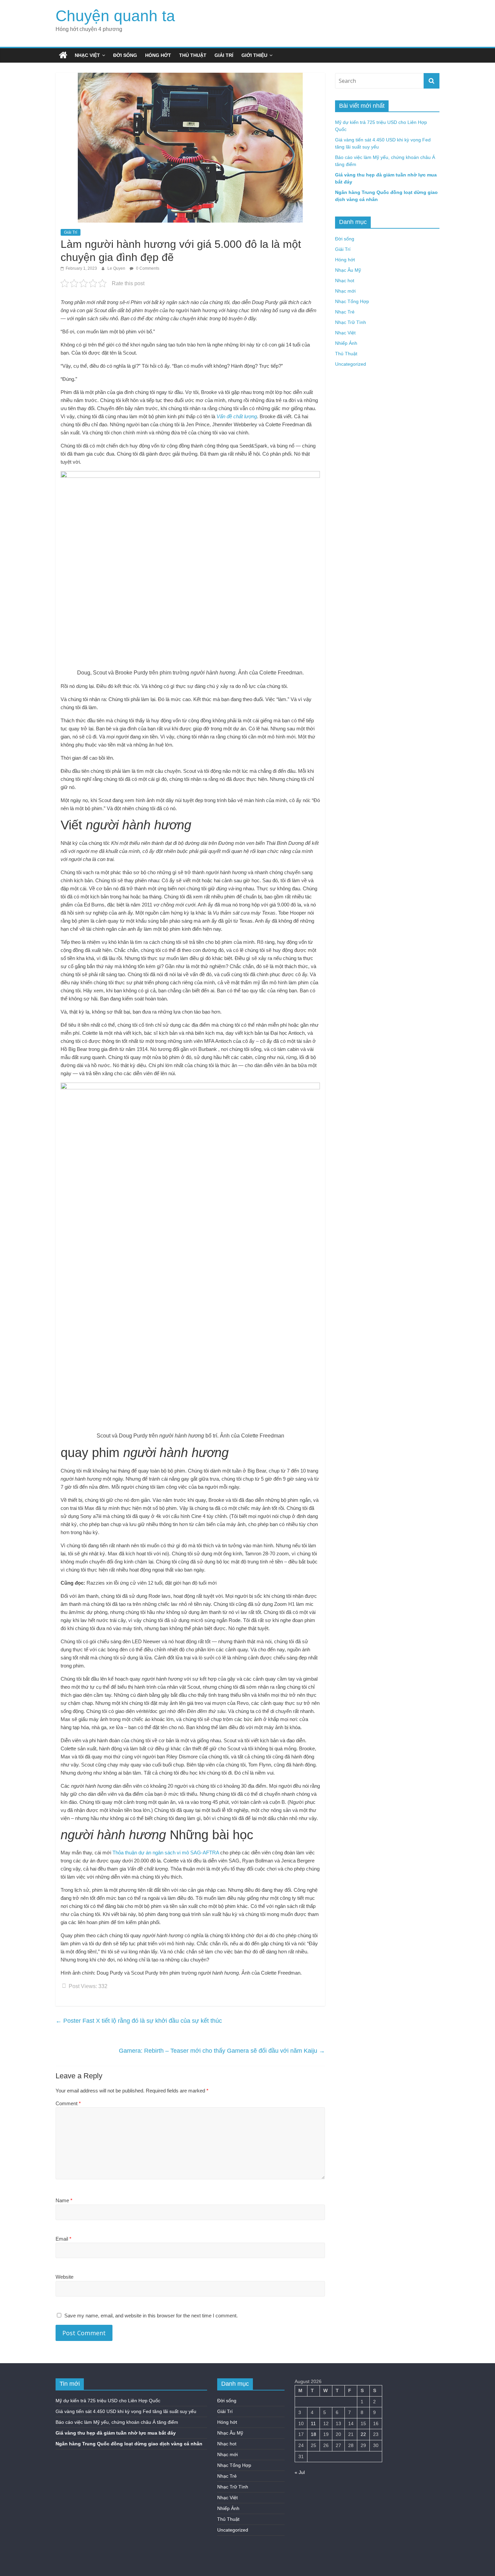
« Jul (300, 2472)
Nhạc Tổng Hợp (352, 301)
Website (64, 2277)
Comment (68, 2103)
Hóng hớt (158, 55)
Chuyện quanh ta (115, 16)
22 (363, 2434)
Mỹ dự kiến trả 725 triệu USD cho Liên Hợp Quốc (108, 2401)
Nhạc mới (345, 291)
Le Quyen (117, 268)
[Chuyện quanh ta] (63, 55)
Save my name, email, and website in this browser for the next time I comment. (151, 2316)
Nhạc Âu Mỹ (348, 270)
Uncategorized (351, 364)
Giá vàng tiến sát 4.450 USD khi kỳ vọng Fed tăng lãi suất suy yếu (126, 2411)
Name (64, 2200)
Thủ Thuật (193, 55)
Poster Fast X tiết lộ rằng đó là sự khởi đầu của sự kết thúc (139, 2021)
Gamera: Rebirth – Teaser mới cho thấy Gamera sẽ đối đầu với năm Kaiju (222, 2051)
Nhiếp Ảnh (346, 343)
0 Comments (147, 268)
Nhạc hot (345, 280)
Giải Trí (224, 55)
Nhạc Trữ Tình (351, 322)
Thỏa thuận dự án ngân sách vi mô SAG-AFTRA (166, 1853)
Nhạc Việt (87, 55)
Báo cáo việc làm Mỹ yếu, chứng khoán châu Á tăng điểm (117, 2422)
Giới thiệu (254, 55)
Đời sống (125, 55)
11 (313, 2423)
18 (313, 2434)
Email (63, 2239)
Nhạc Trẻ (345, 312)
